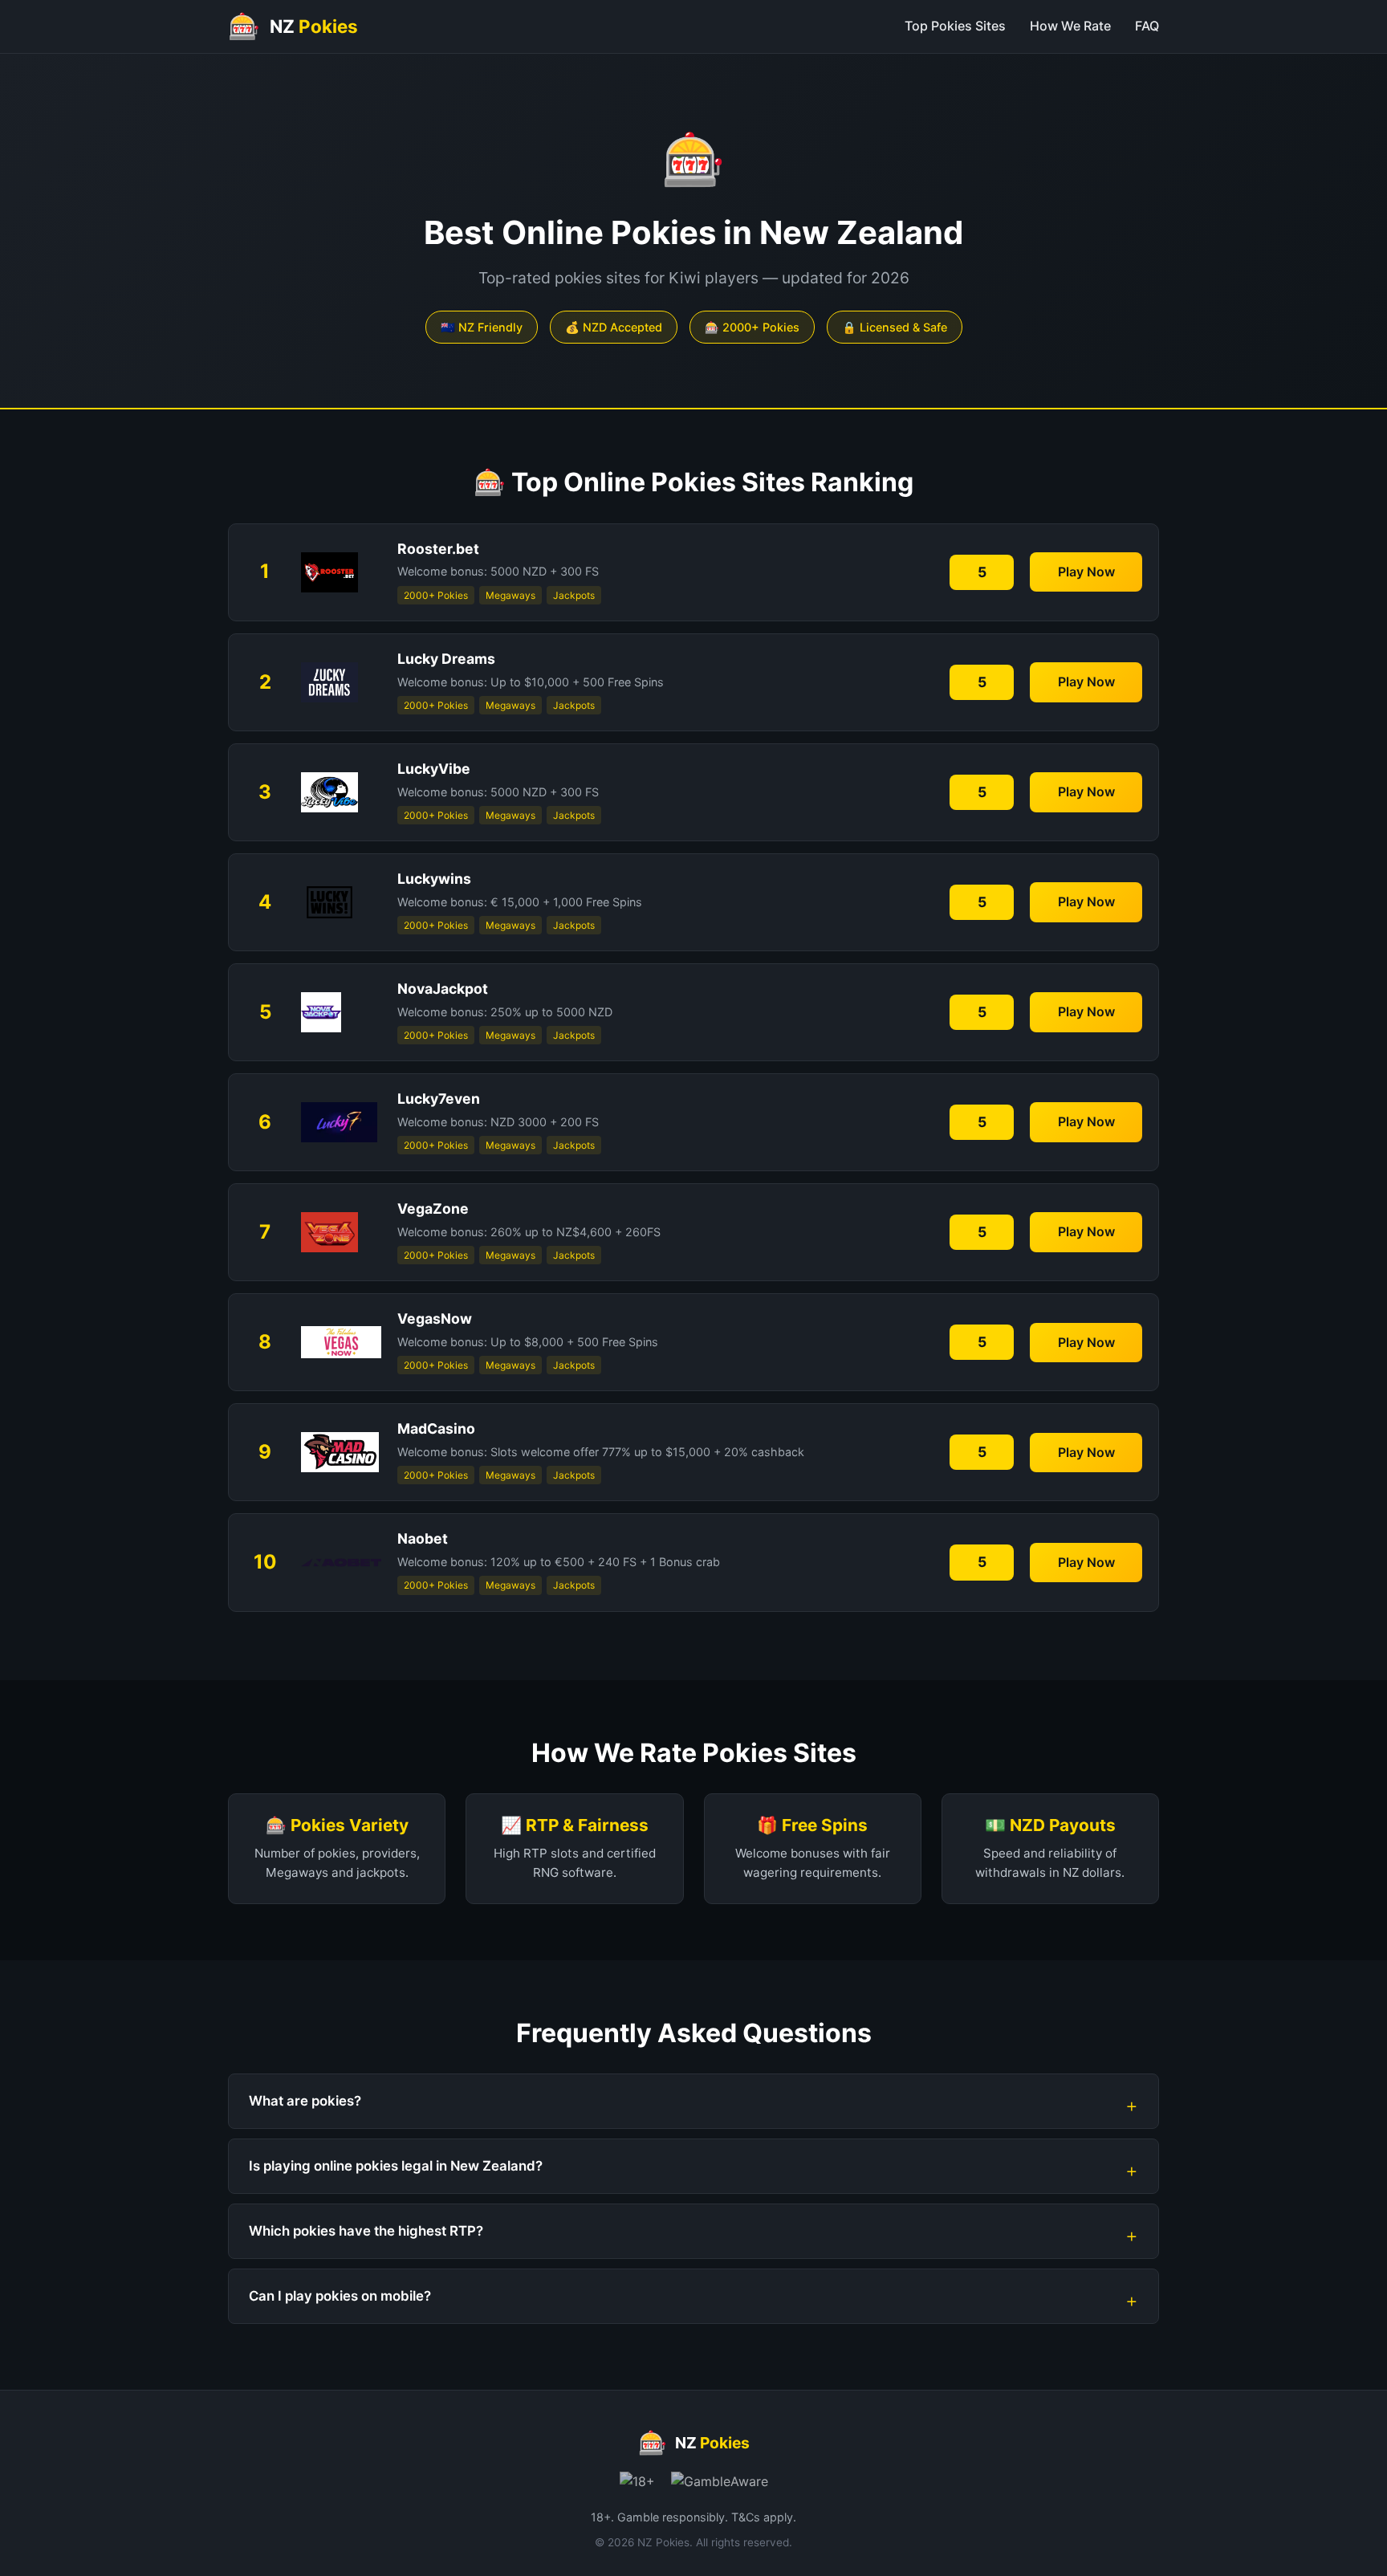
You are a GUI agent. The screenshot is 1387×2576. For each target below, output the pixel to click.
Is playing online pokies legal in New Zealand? (396, 2166)
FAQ (1147, 26)
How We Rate (1070, 26)
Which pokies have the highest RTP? (366, 2231)
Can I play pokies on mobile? (340, 2296)
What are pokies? (305, 2101)
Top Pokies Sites (955, 26)
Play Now (1086, 572)
